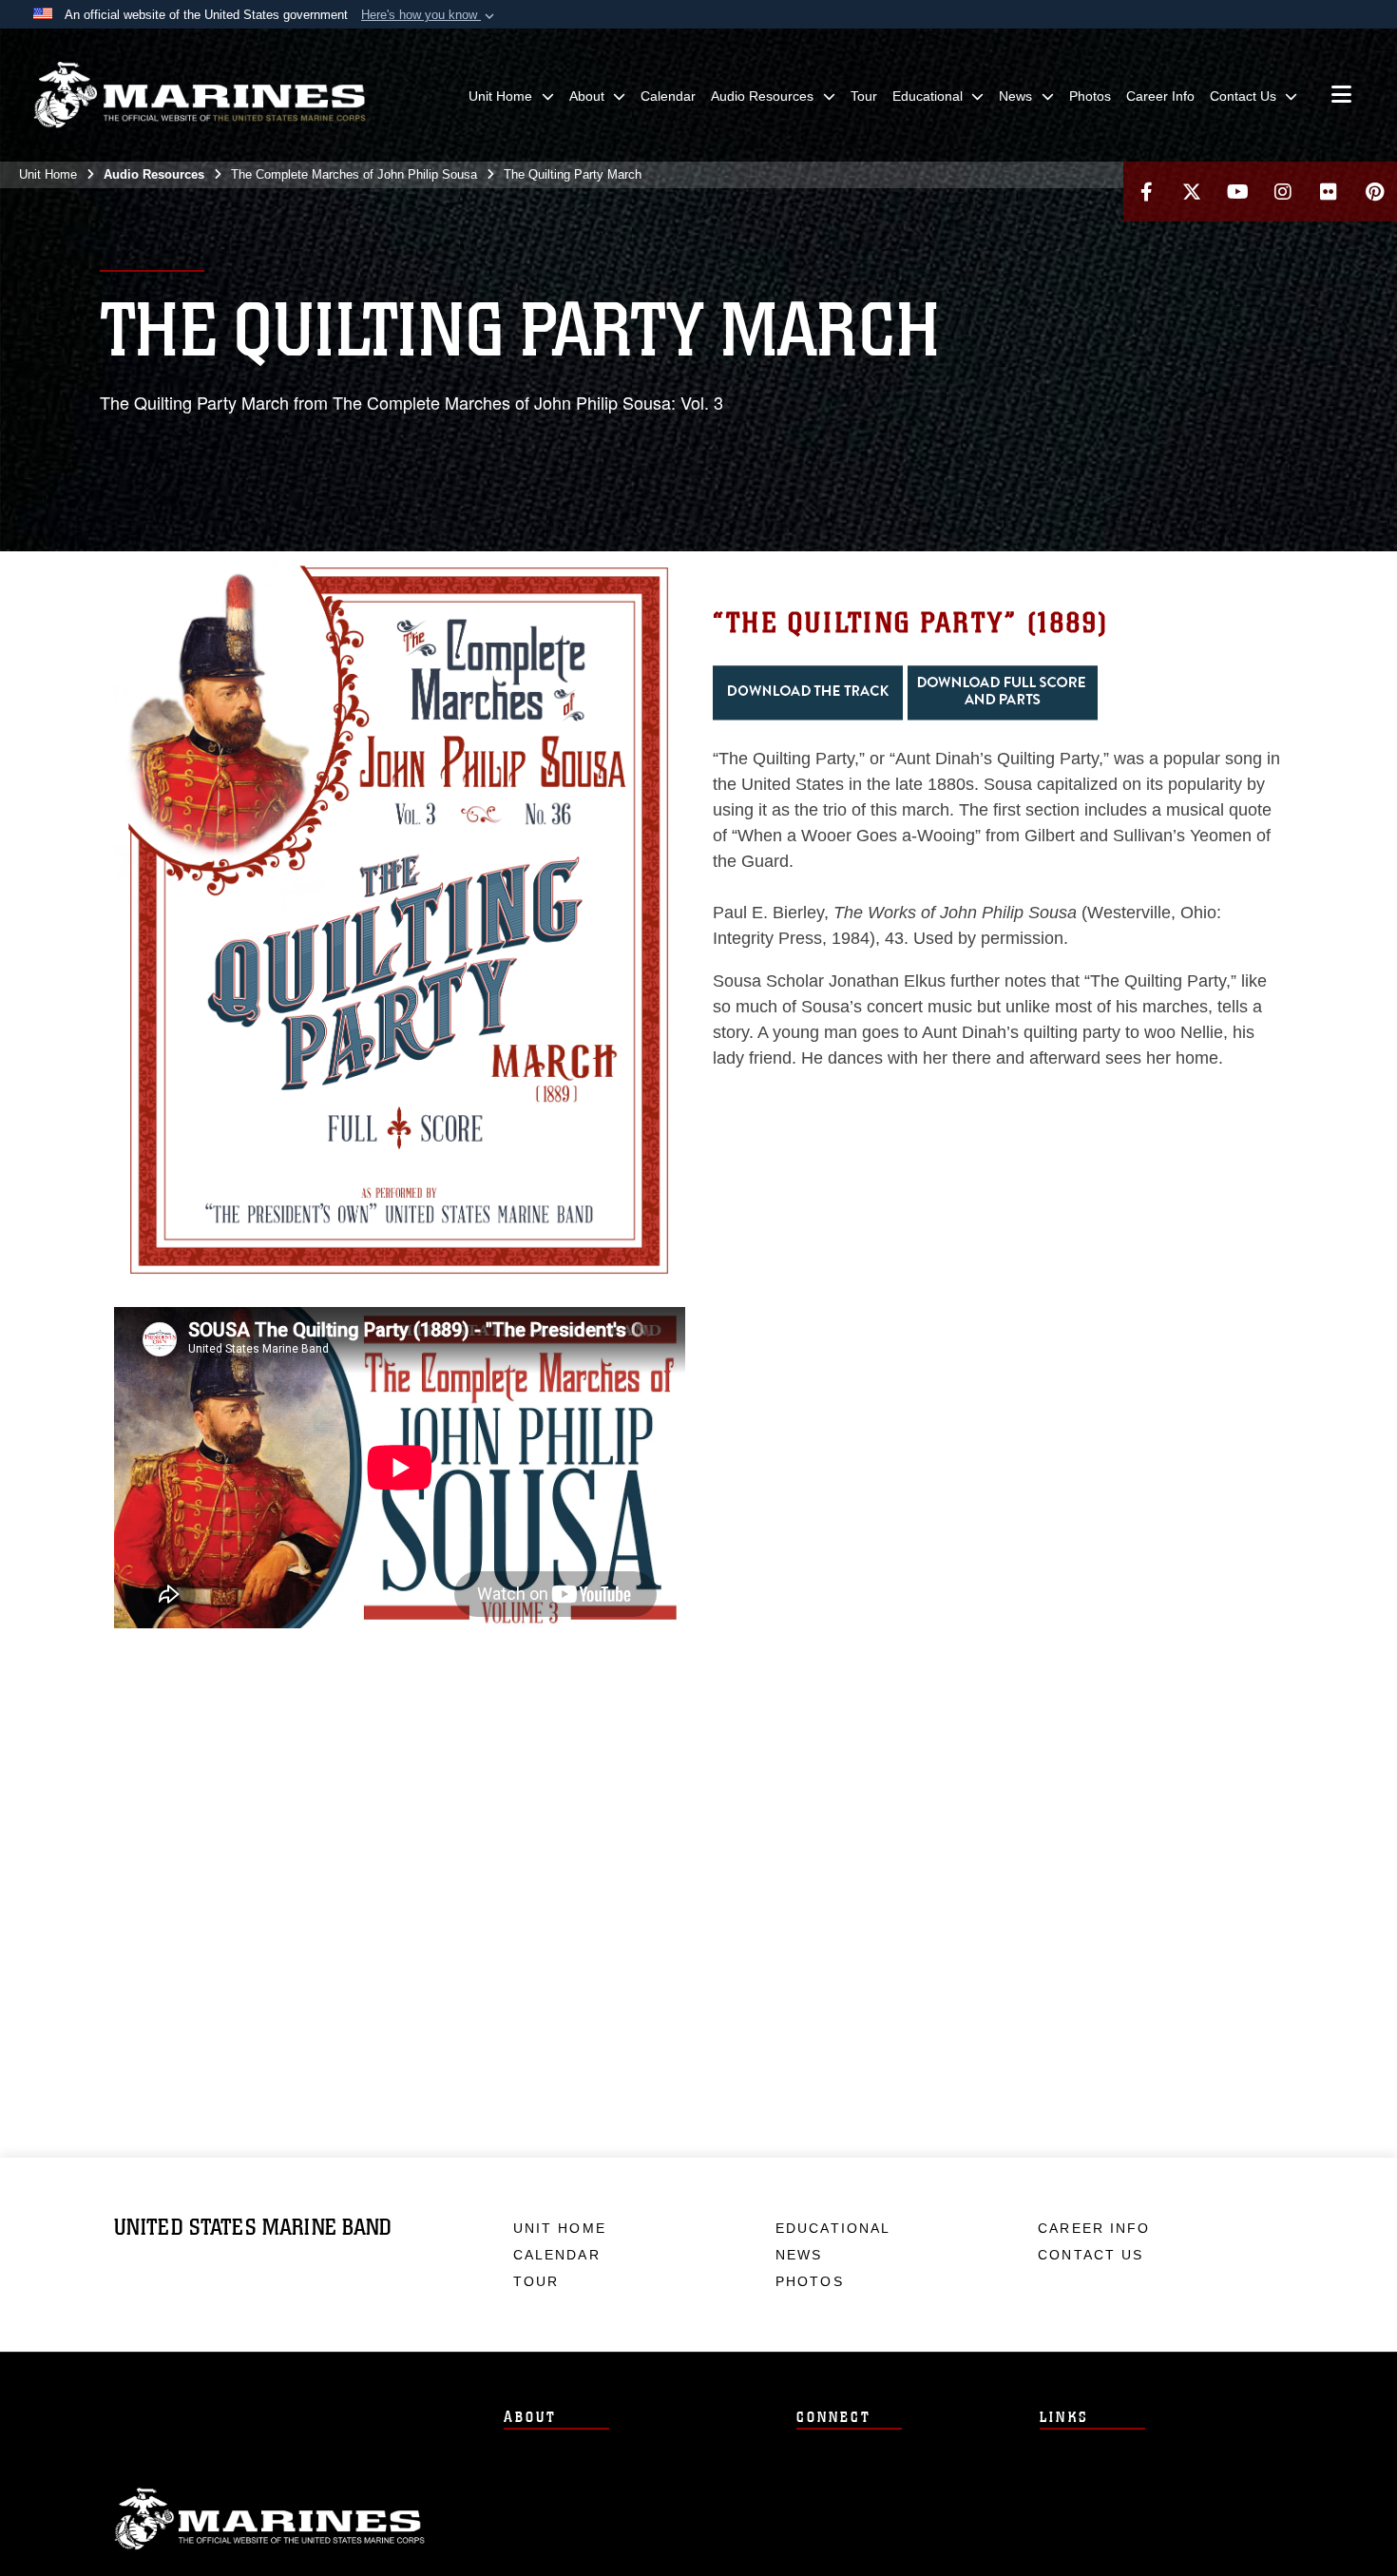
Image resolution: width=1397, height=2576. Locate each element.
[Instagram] (1283, 192)
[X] (1192, 192)
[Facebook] (1146, 192)
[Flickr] (1329, 192)
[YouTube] (1237, 192)
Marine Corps (270, 2519)
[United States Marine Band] (200, 95)
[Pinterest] (1374, 192)
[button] (430, 15)
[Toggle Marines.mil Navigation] (1341, 96)
